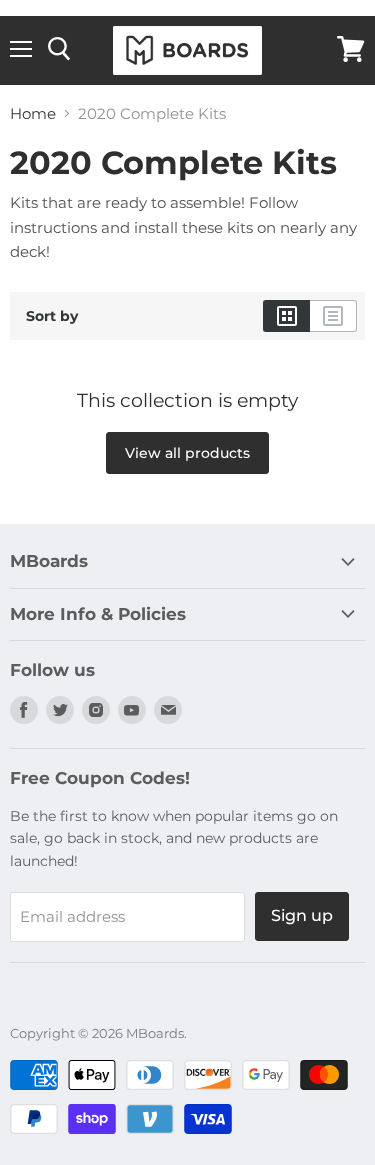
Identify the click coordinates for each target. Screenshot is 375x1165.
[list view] (333, 316)
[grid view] (286, 316)
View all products (187, 453)
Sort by (52, 316)
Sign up (302, 915)
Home (33, 113)
